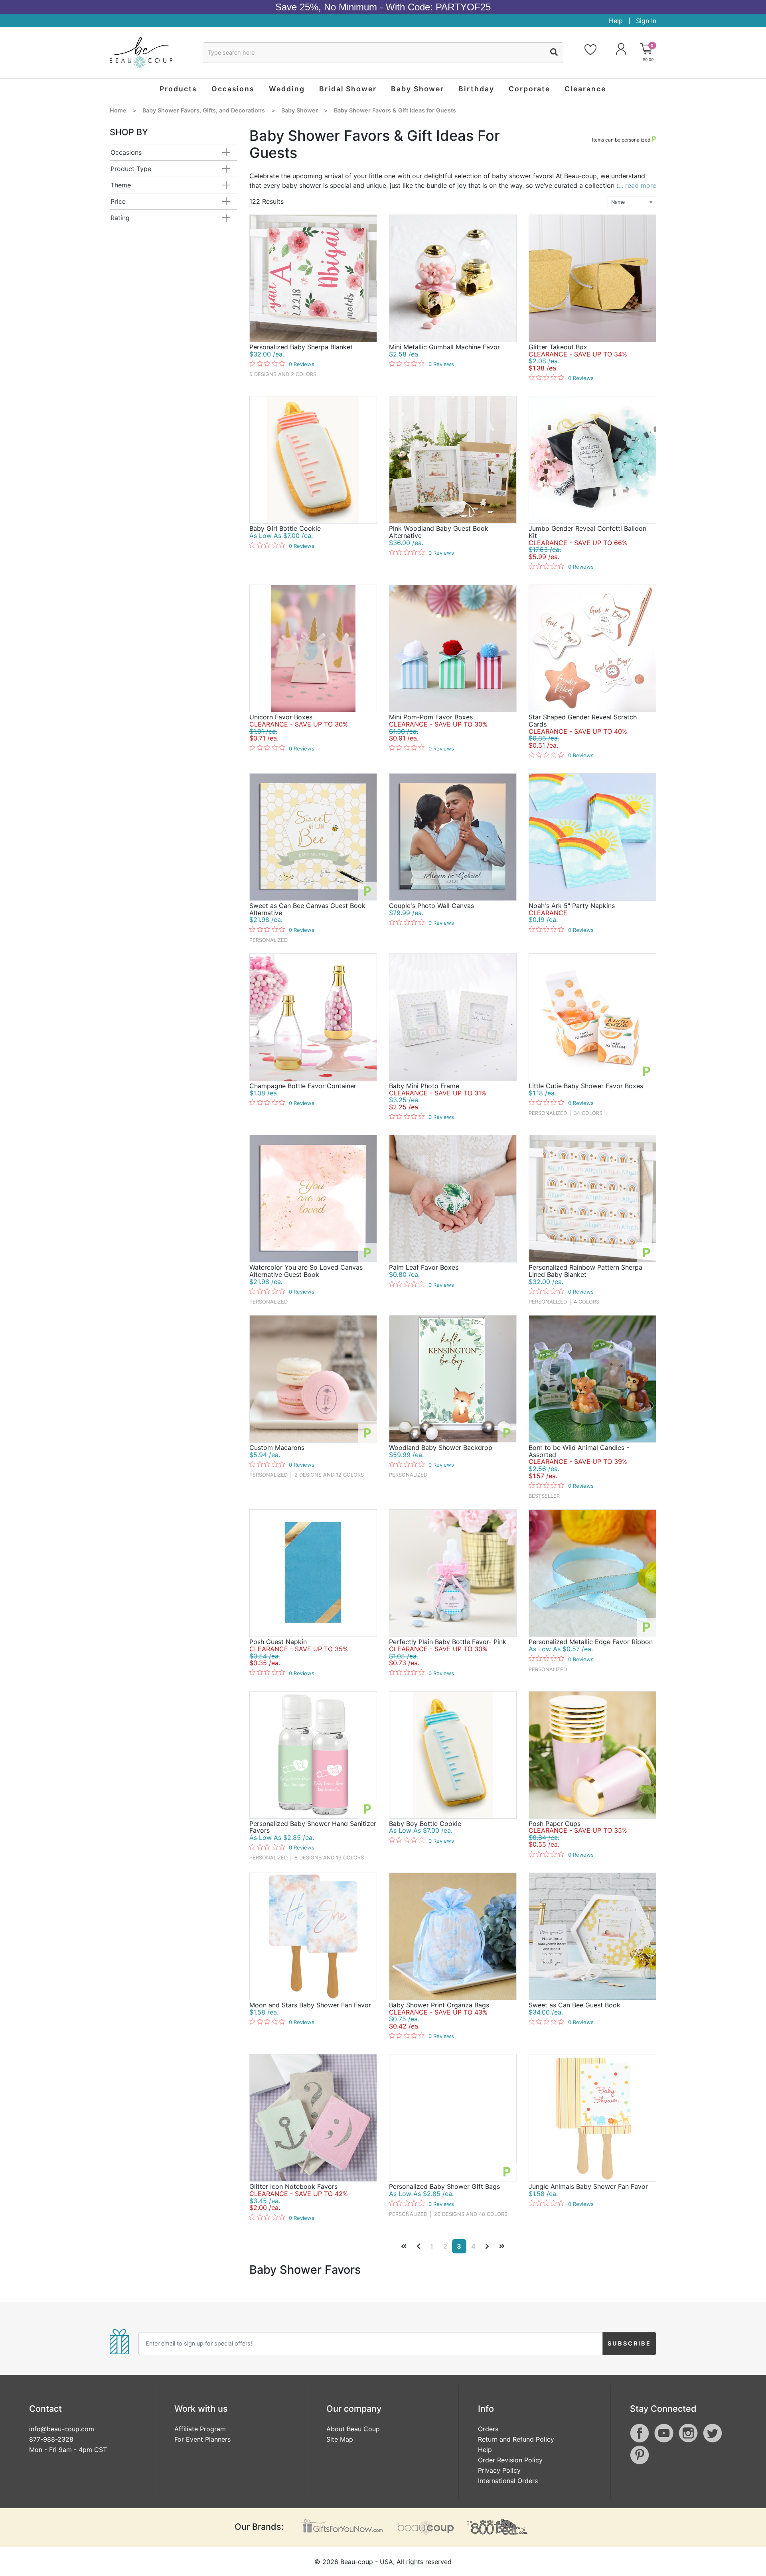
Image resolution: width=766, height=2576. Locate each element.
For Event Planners (202, 2439)
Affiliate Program (200, 2429)
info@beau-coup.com (62, 2429)
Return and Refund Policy (516, 2439)
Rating (120, 218)
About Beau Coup (353, 2429)
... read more (637, 185)
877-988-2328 (51, 2439)
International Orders (508, 2481)
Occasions (126, 152)
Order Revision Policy (510, 2460)
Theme (121, 185)
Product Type (131, 169)
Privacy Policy (499, 2470)
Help (616, 21)
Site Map (340, 2439)
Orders (488, 2429)
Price (118, 201)
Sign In (646, 21)
